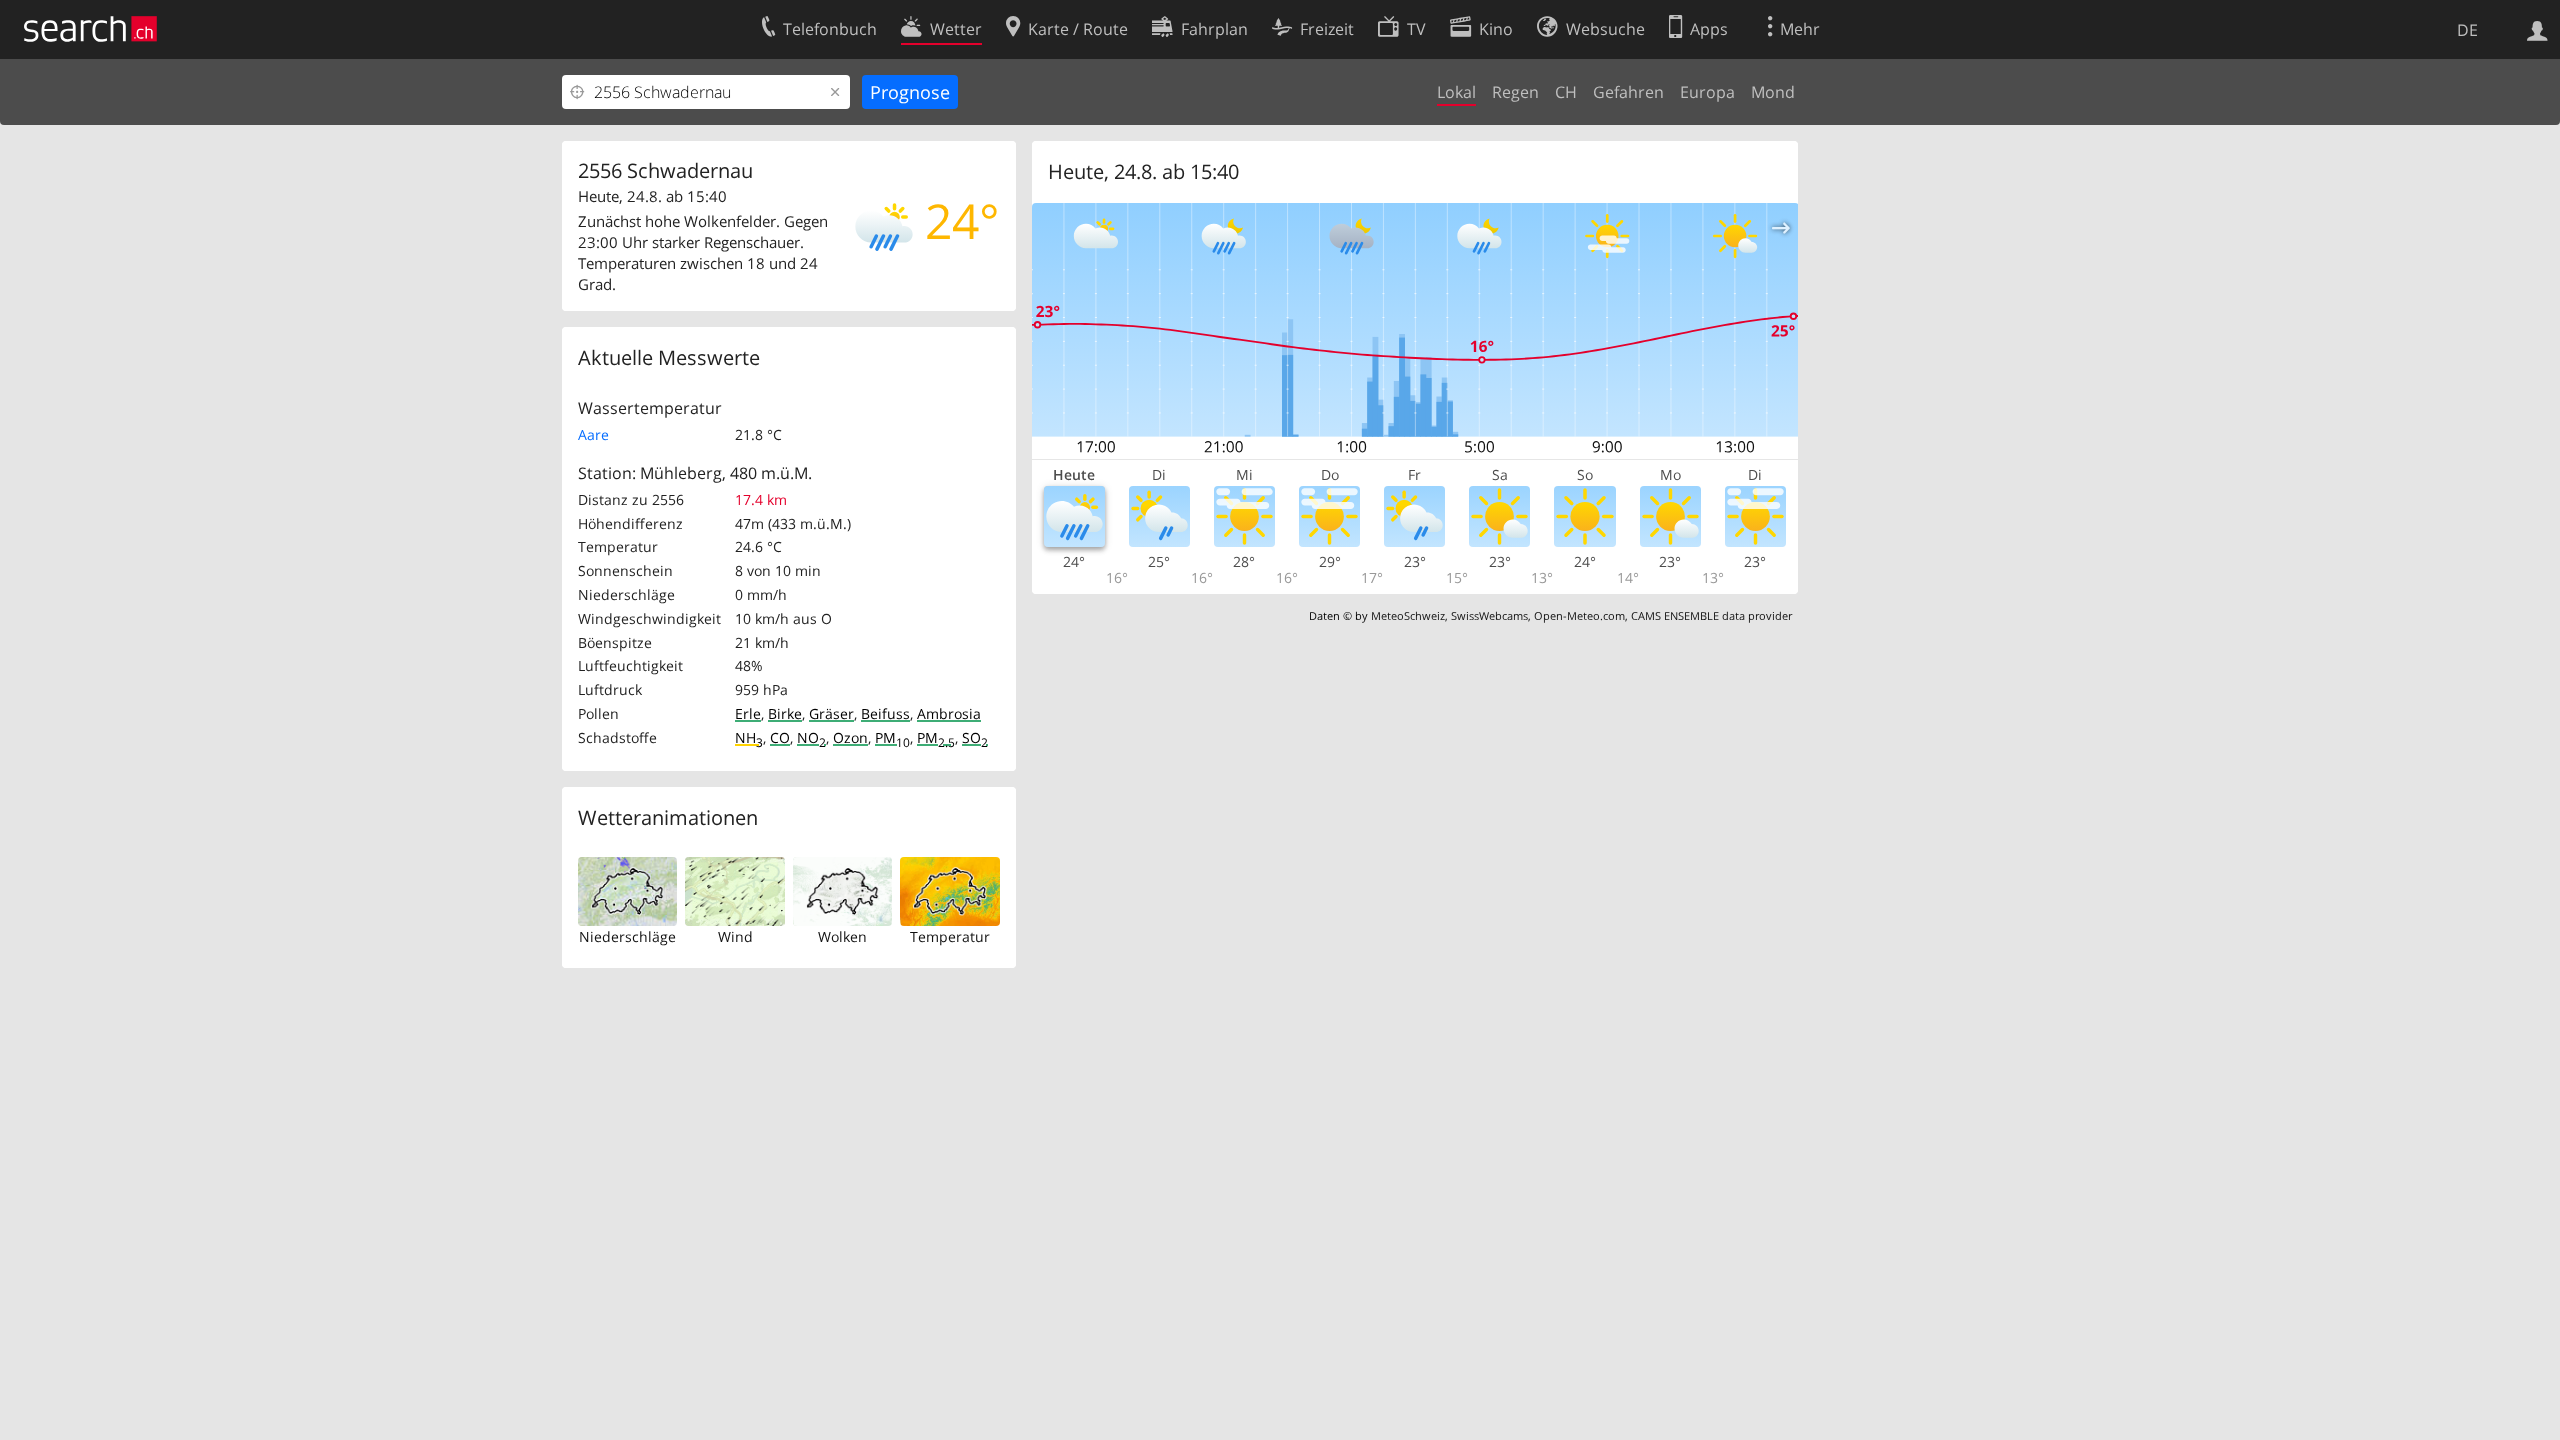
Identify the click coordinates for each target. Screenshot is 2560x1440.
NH (749, 737)
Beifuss (885, 713)
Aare (593, 434)
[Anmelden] (2537, 29)
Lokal (1456, 92)
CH (1566, 92)
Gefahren (1628, 92)
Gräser (831, 713)
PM (892, 737)
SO (975, 737)
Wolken (842, 936)
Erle (748, 713)
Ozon (850, 737)
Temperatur (950, 936)
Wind (735, 936)
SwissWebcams (1489, 615)
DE (2467, 30)
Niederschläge (627, 936)
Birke (785, 713)
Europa (1707, 92)
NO (811, 737)
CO (780, 737)
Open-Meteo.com (1579, 615)
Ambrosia (949, 713)
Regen (1515, 92)
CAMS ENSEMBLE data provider (1711, 615)
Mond (1773, 92)
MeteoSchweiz (1408, 615)
